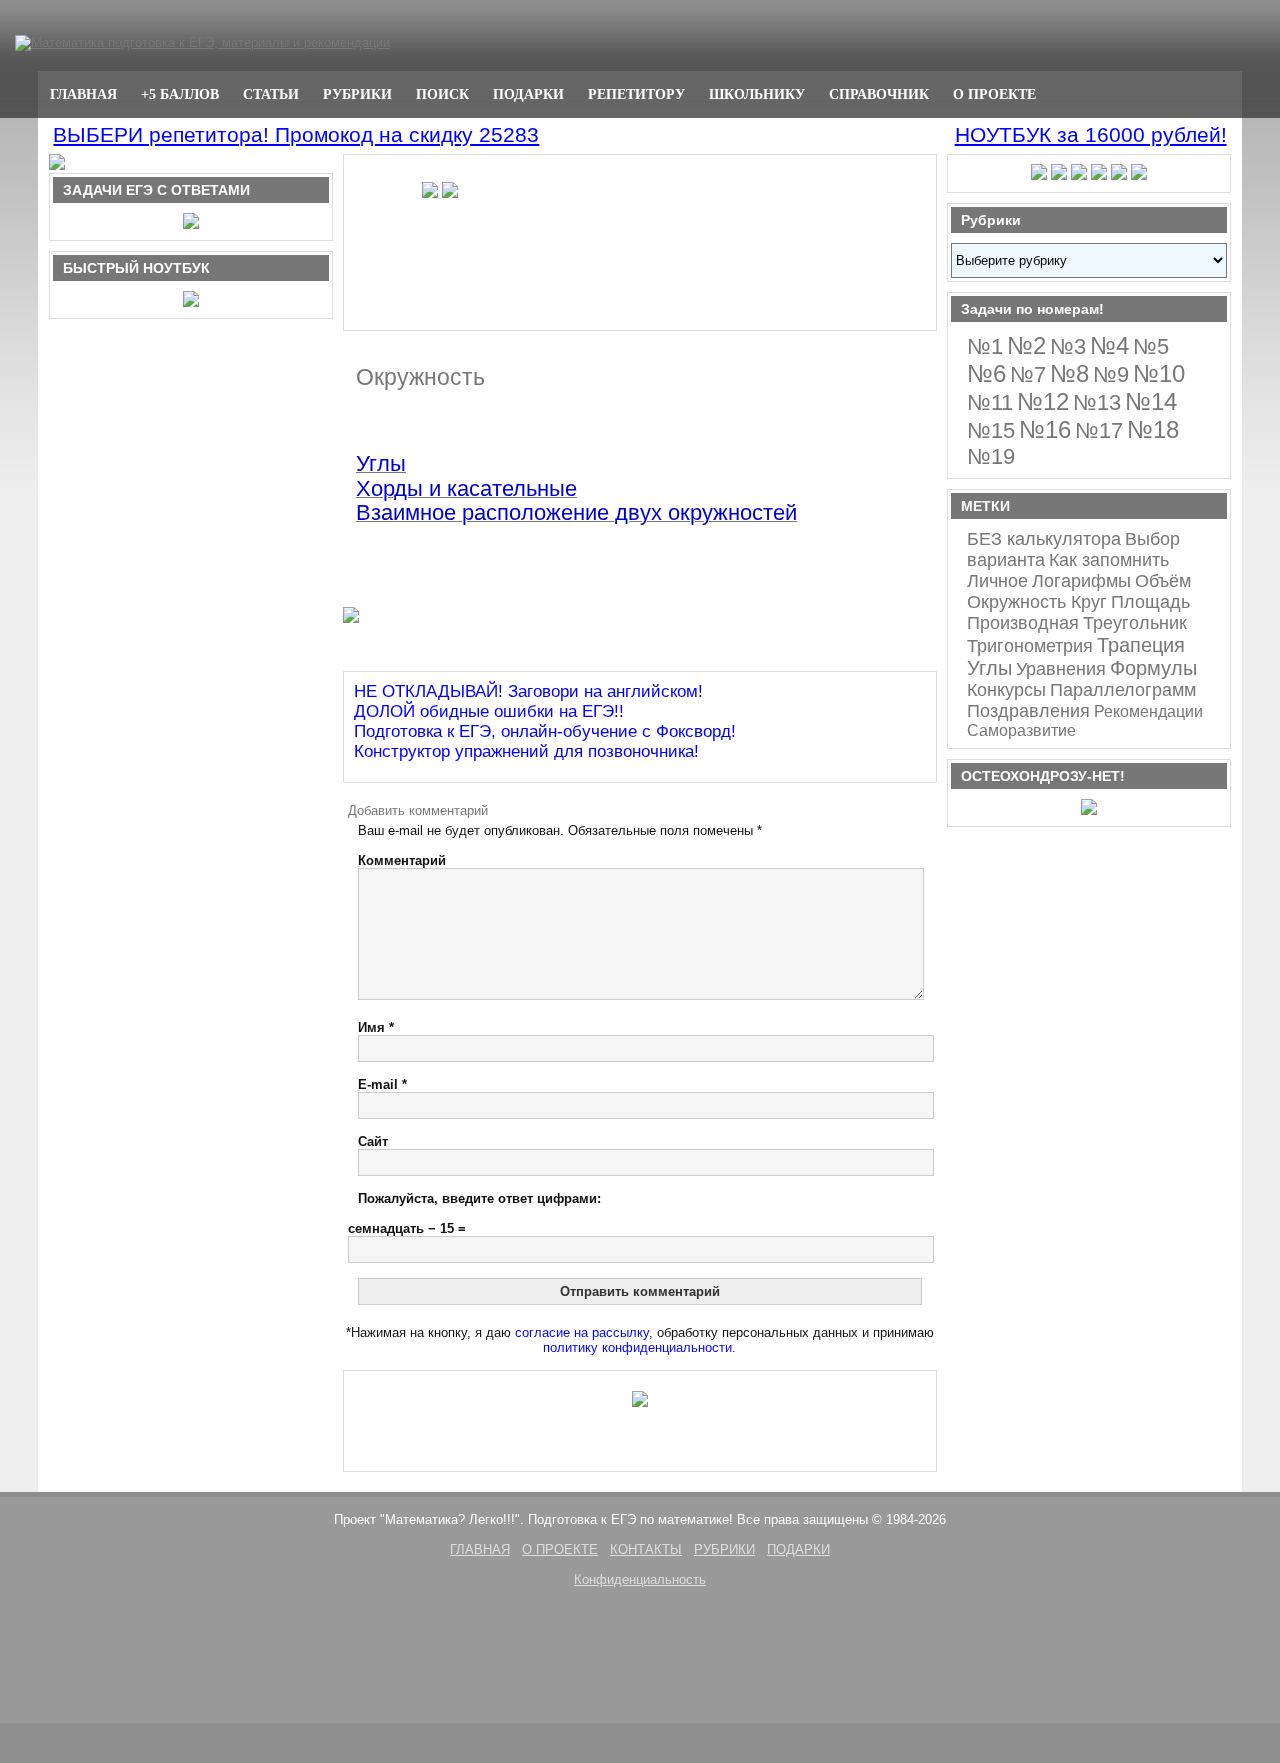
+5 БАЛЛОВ (180, 94)
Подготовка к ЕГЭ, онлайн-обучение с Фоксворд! (545, 731)
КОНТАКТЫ (646, 1549)
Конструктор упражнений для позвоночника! (526, 751)
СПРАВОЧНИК (879, 94)
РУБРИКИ (357, 94)
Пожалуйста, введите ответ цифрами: (479, 1198)
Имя (376, 1027)
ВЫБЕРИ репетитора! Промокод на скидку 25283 (296, 134)
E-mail (382, 1084)
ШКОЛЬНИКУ (757, 94)
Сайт (373, 1141)
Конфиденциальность (640, 1579)
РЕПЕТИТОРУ (636, 94)
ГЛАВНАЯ (83, 94)
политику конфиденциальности (637, 1347)
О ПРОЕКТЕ (994, 94)
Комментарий (402, 860)
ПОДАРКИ (528, 94)
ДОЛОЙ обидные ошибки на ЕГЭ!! (489, 711)
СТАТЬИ (271, 94)
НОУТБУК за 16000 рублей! (1091, 134)
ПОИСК (442, 94)
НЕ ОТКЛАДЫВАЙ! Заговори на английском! (528, 691)
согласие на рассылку (582, 1332)
